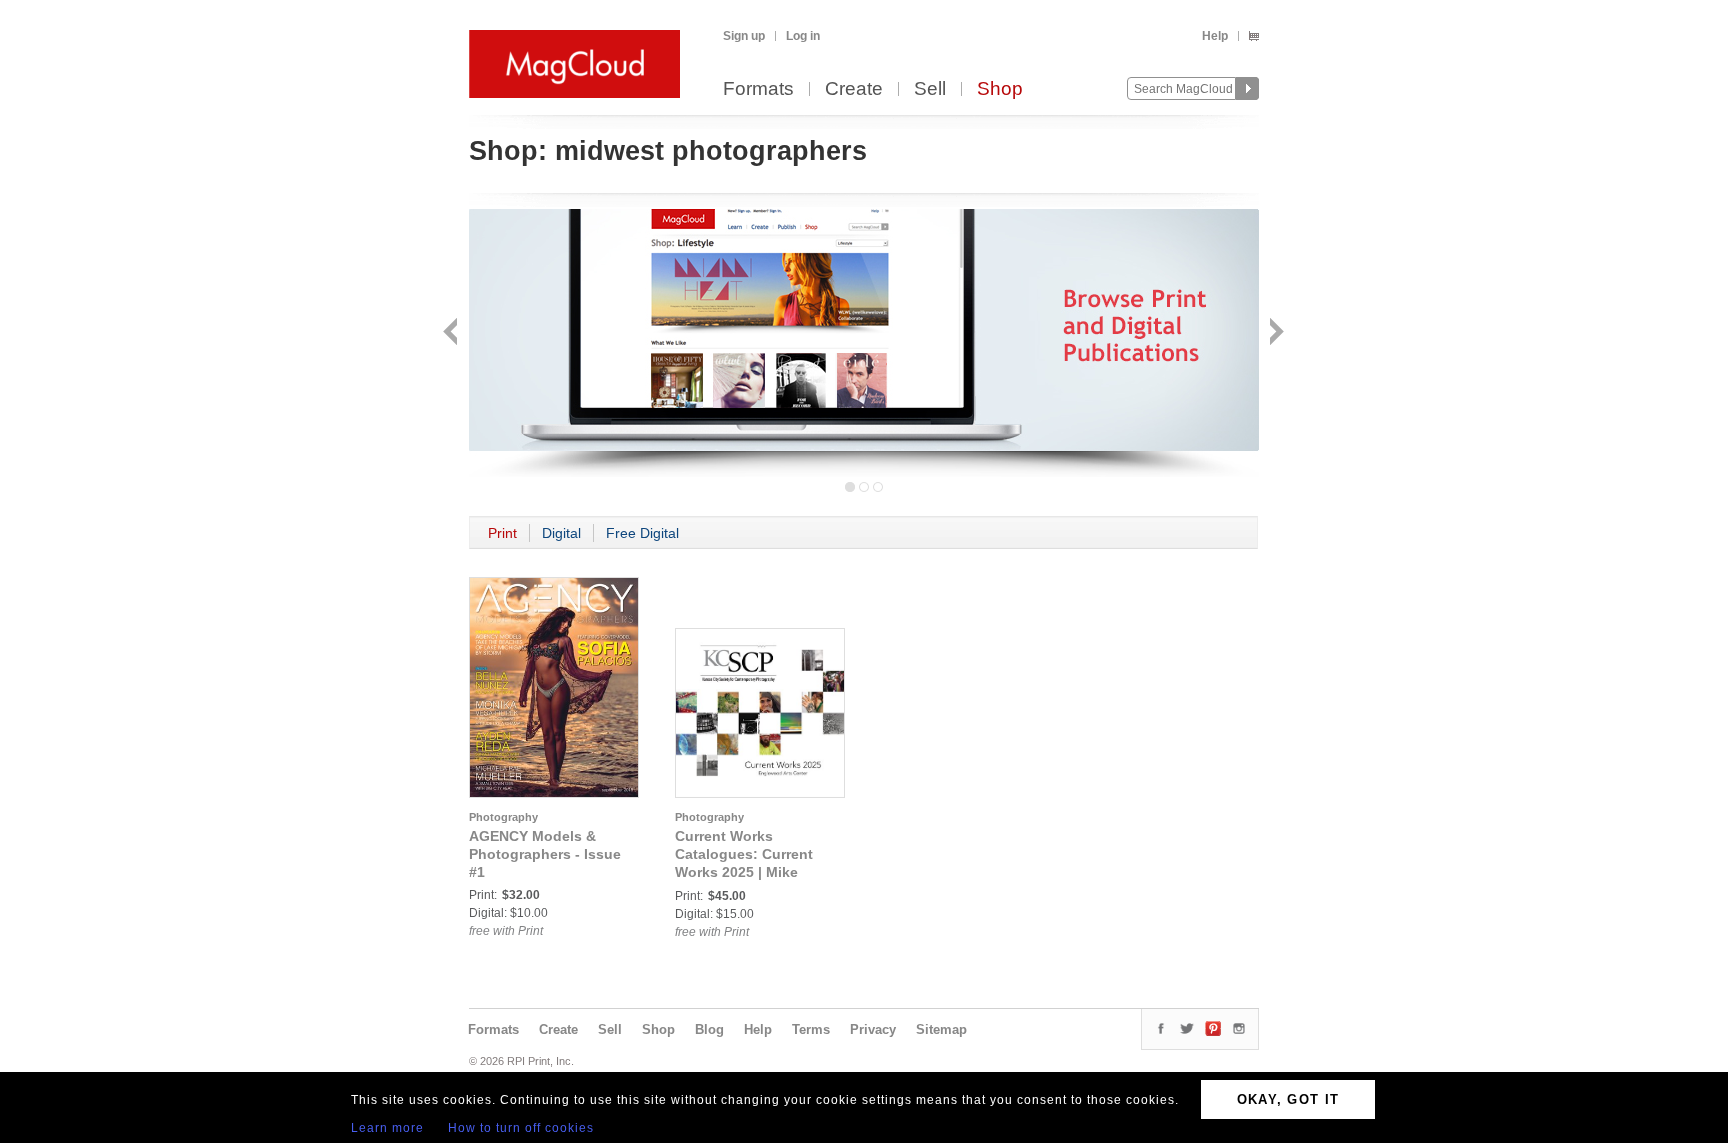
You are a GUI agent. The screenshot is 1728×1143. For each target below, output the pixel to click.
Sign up (744, 36)
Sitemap (941, 1029)
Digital (561, 533)
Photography (503, 817)
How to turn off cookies (521, 1128)
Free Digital (642, 533)
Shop (1000, 89)
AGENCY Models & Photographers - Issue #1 (545, 854)
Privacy (873, 1029)
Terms (811, 1029)
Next (1274, 333)
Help (1215, 36)
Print (502, 533)
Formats (758, 89)
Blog (709, 1029)
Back (452, 333)
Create (854, 89)
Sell (930, 89)
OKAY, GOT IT (1288, 1099)
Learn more (387, 1128)
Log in (803, 36)
